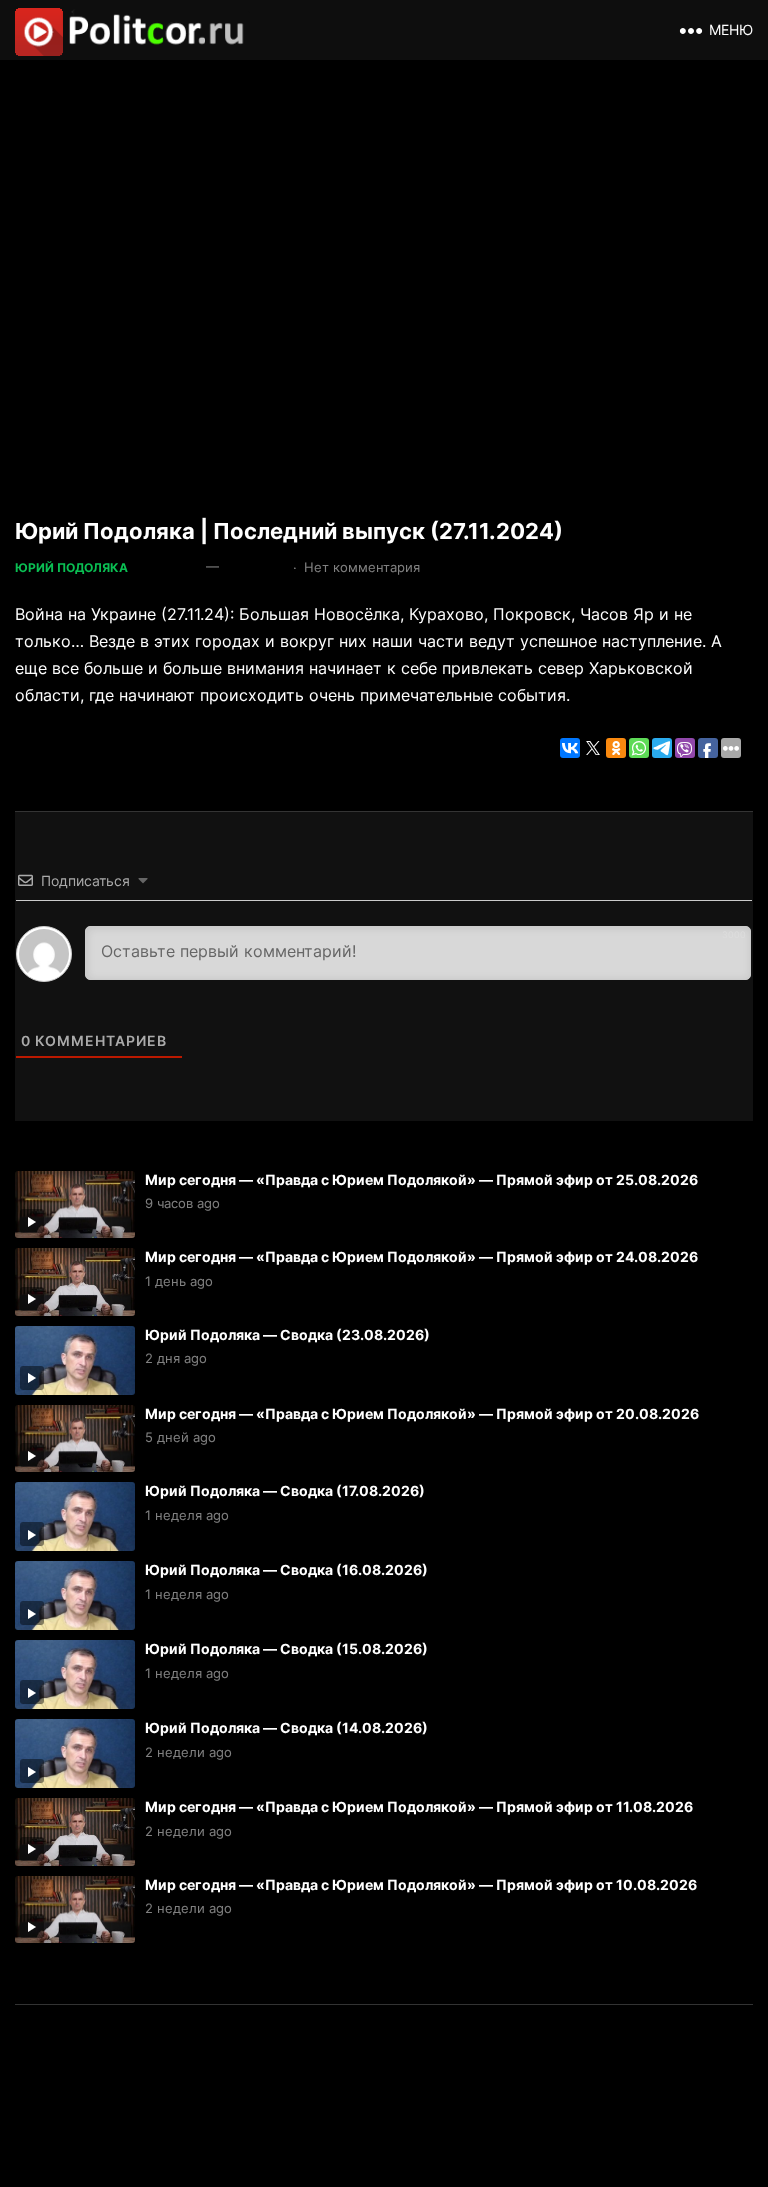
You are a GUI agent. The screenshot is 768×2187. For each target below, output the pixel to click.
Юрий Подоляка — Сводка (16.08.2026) (286, 1569)
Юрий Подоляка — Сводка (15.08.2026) (286, 1648)
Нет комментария (362, 567)
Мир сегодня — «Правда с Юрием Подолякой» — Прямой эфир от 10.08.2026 (421, 1884)
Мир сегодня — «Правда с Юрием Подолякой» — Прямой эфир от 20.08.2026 (422, 1413)
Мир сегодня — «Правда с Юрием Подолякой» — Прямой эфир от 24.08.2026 (421, 1256)
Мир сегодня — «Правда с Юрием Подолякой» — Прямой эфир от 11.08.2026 (419, 1806)
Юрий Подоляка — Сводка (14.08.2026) (286, 1727)
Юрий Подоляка (71, 567)
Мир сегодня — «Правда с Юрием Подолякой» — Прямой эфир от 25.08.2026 (421, 1179)
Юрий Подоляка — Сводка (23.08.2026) (287, 1334)
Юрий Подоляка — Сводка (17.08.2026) (285, 1490)
